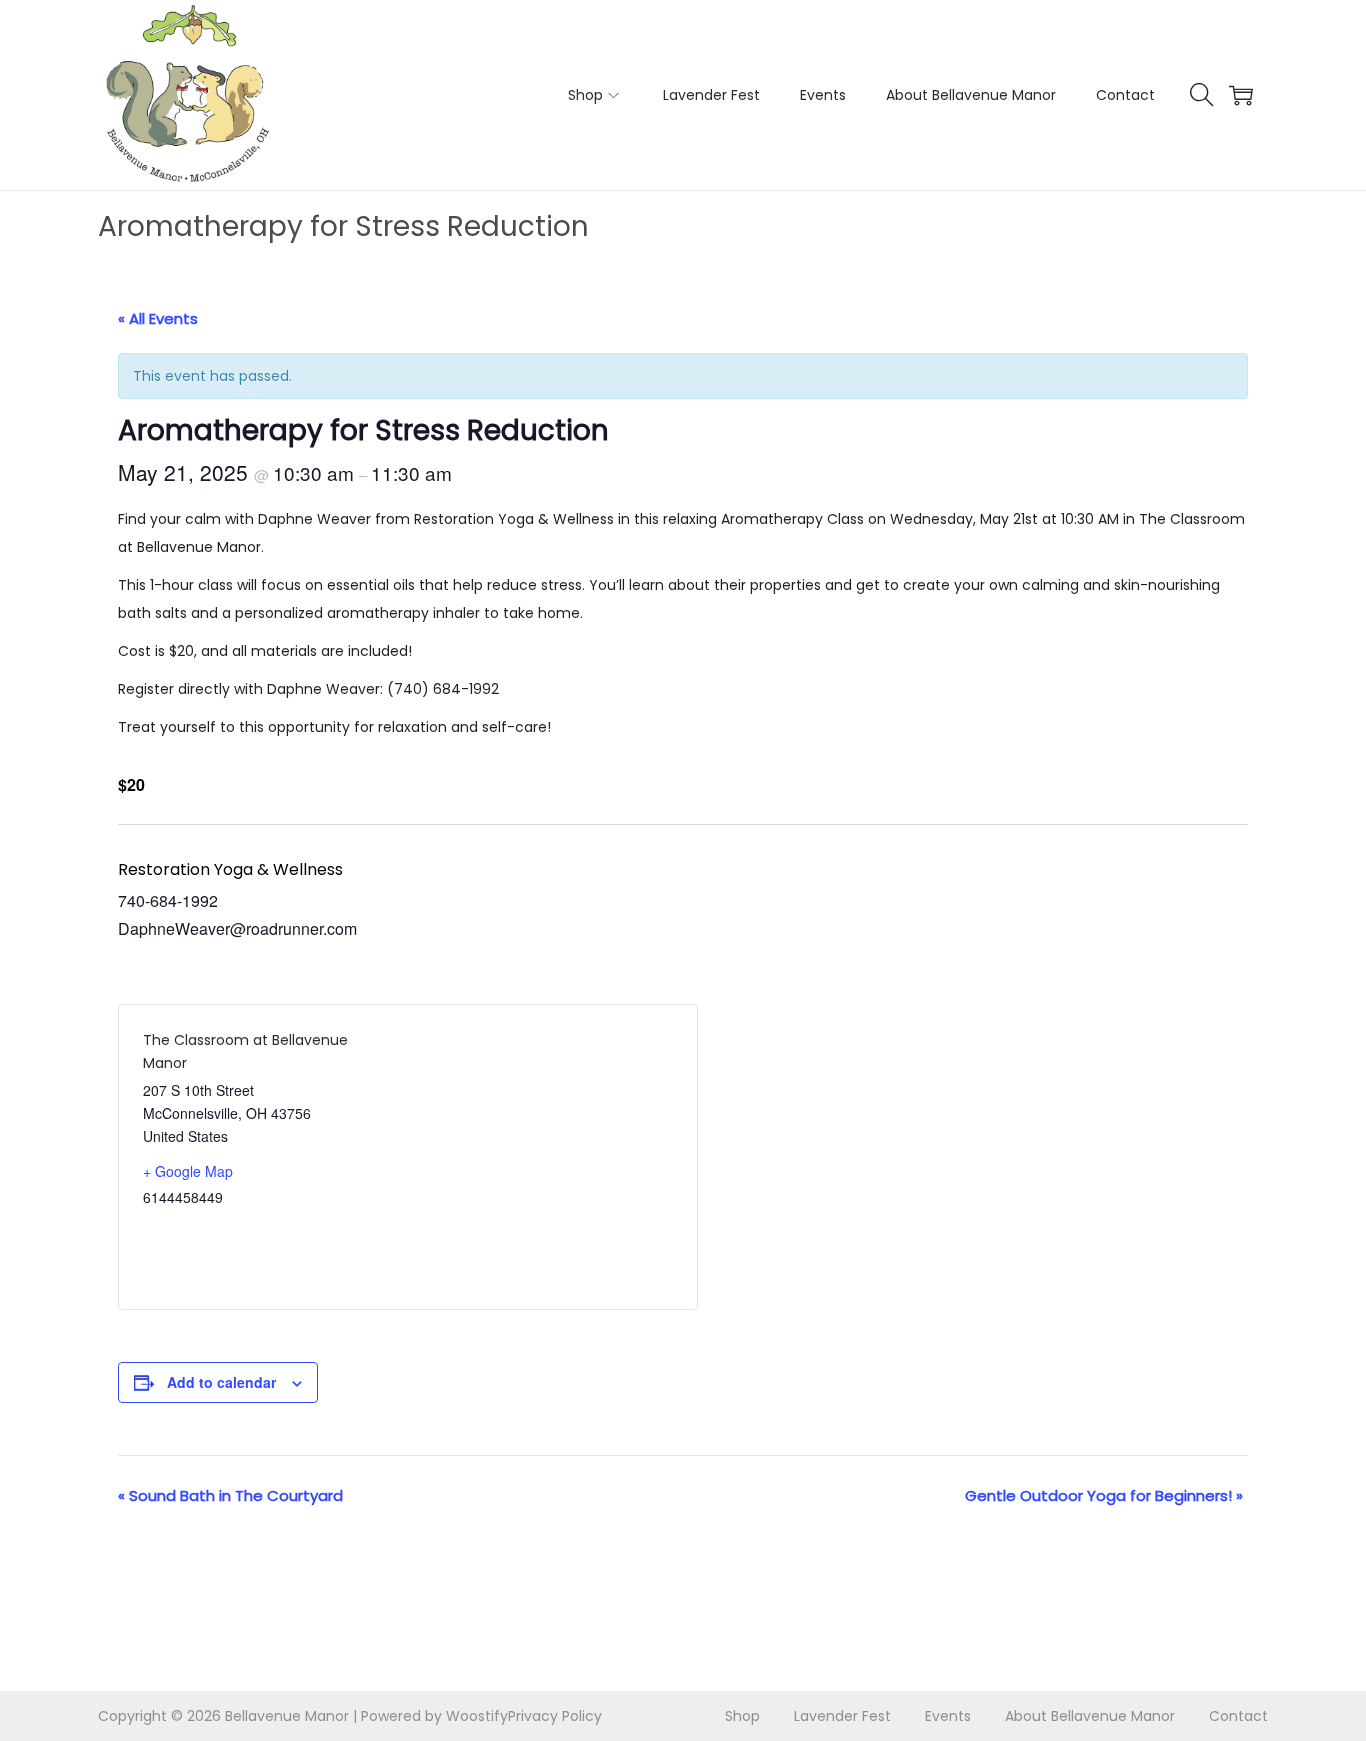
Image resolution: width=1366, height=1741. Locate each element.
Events (948, 1716)
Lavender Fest (842, 1716)
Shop (742, 1716)
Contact (1238, 1716)
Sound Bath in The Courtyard (230, 1495)
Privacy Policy (555, 1716)
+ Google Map (188, 1171)
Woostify (477, 1716)
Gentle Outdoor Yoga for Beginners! (1104, 1495)
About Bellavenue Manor (1090, 1716)
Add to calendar (221, 1382)
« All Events (158, 318)
